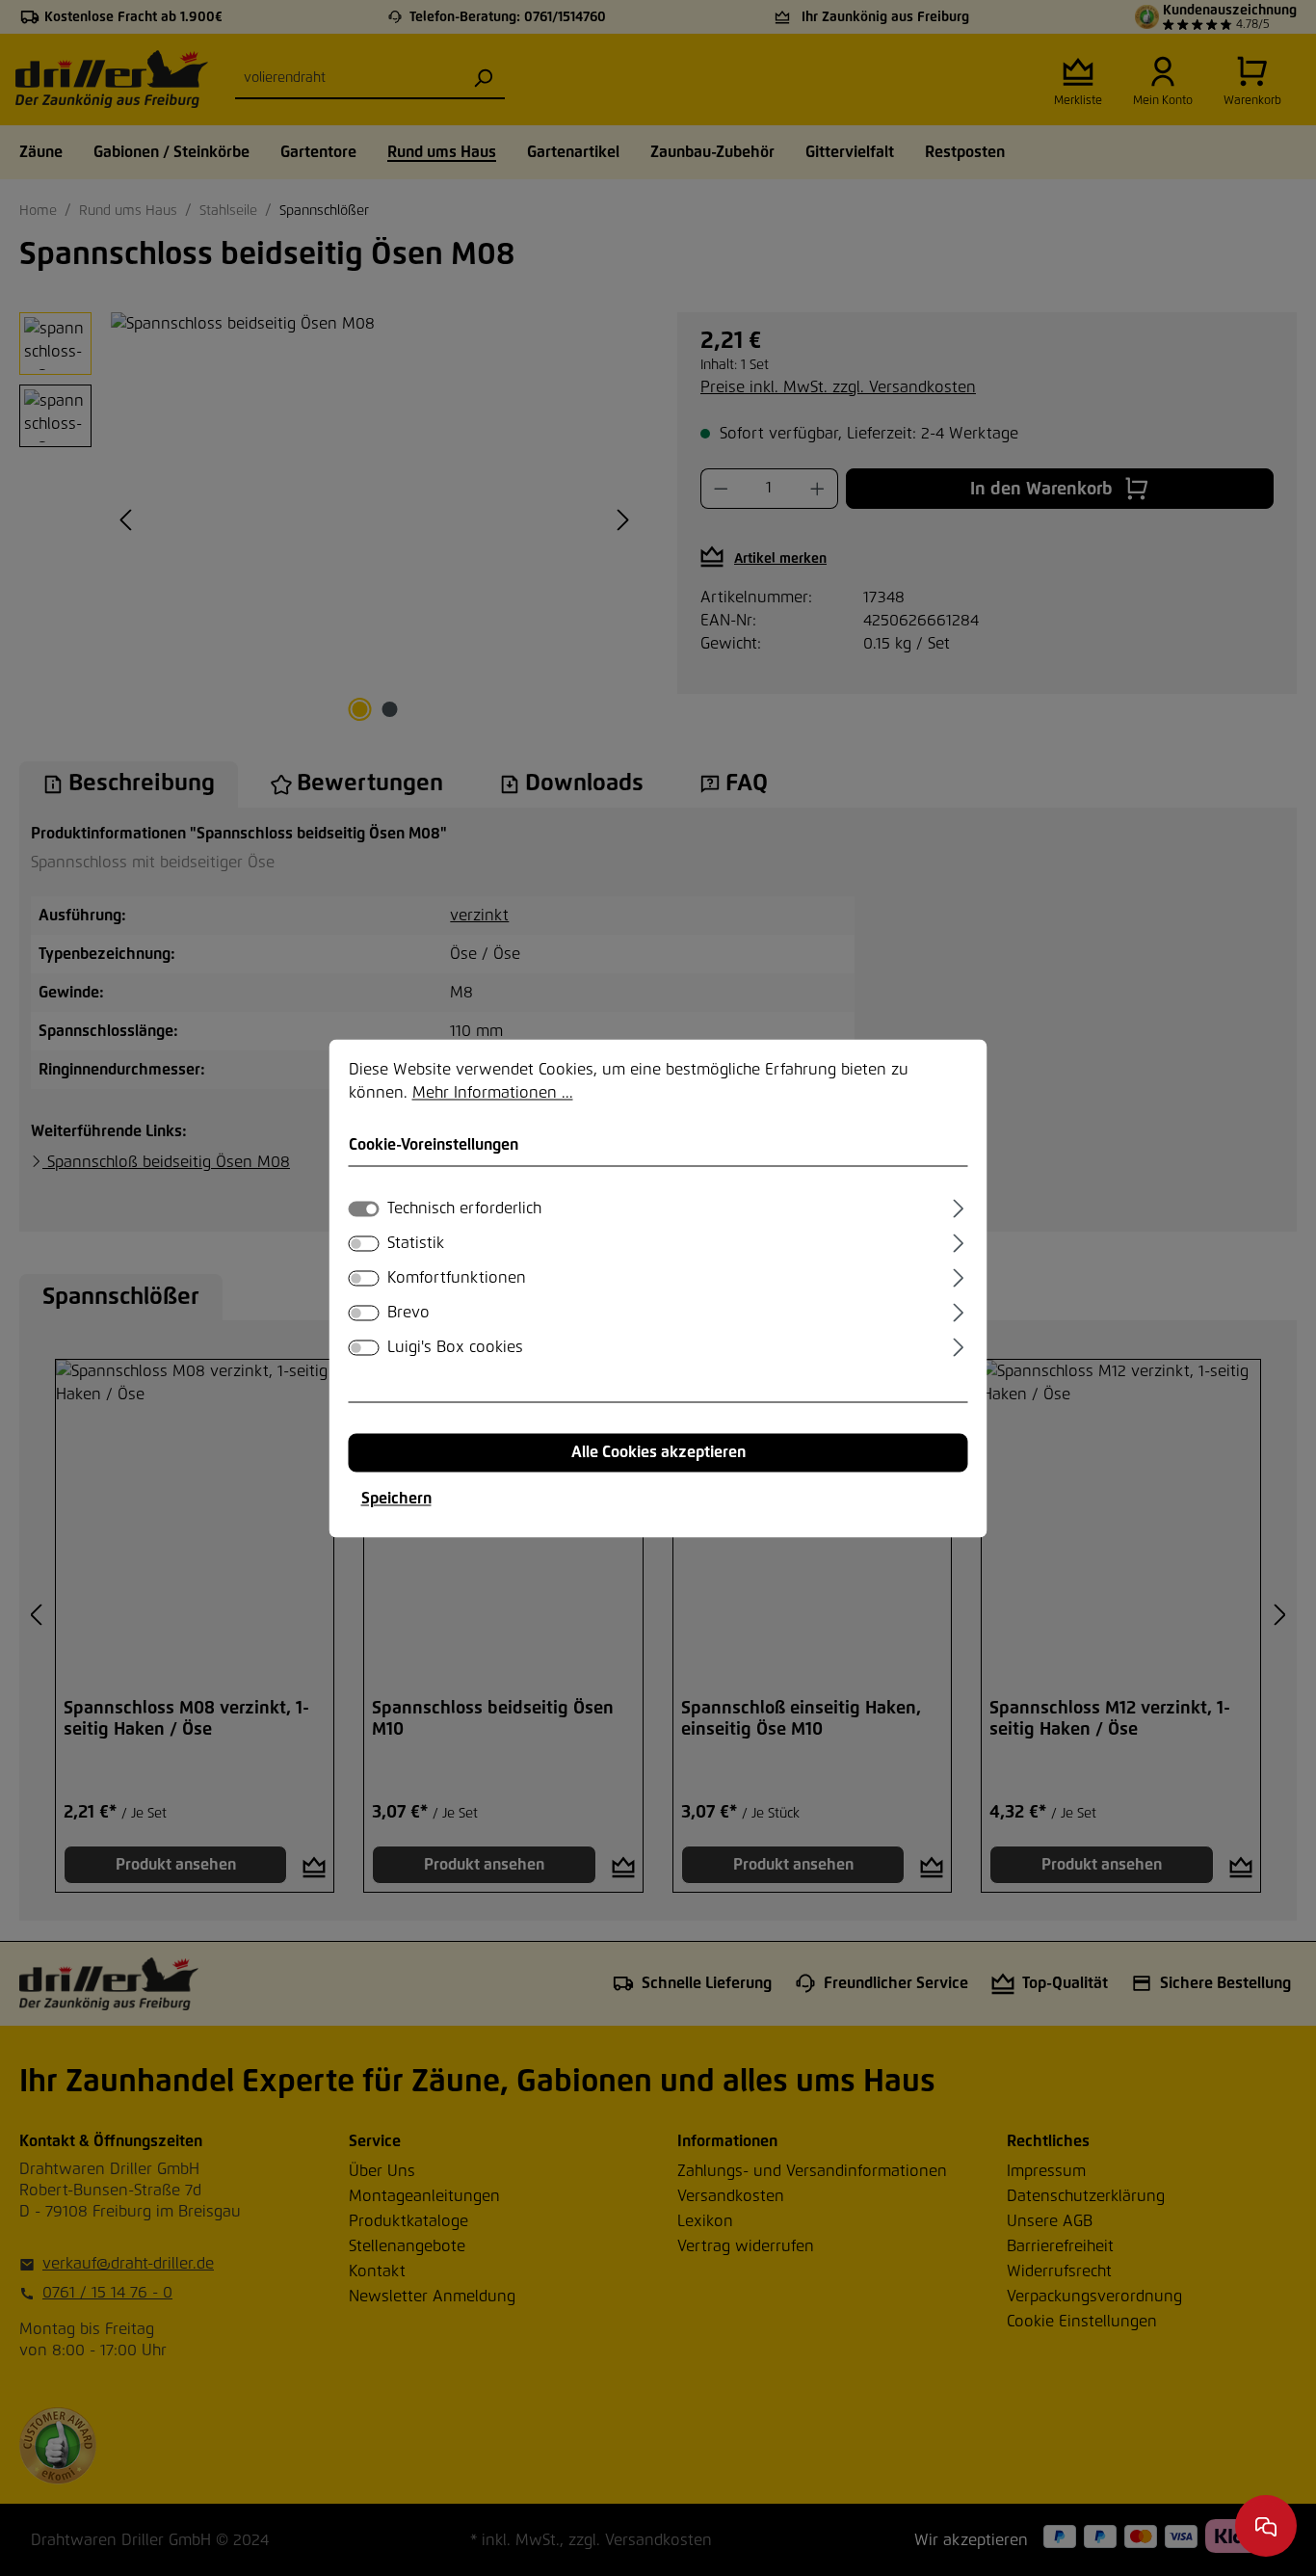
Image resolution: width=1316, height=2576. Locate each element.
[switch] (364, 1243)
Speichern (396, 1499)
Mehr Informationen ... (493, 1093)
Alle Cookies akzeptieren (658, 1452)
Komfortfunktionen (457, 1278)
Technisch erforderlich (464, 1208)
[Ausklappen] (958, 1206)
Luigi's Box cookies (455, 1347)
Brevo (408, 1313)
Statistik (416, 1243)
